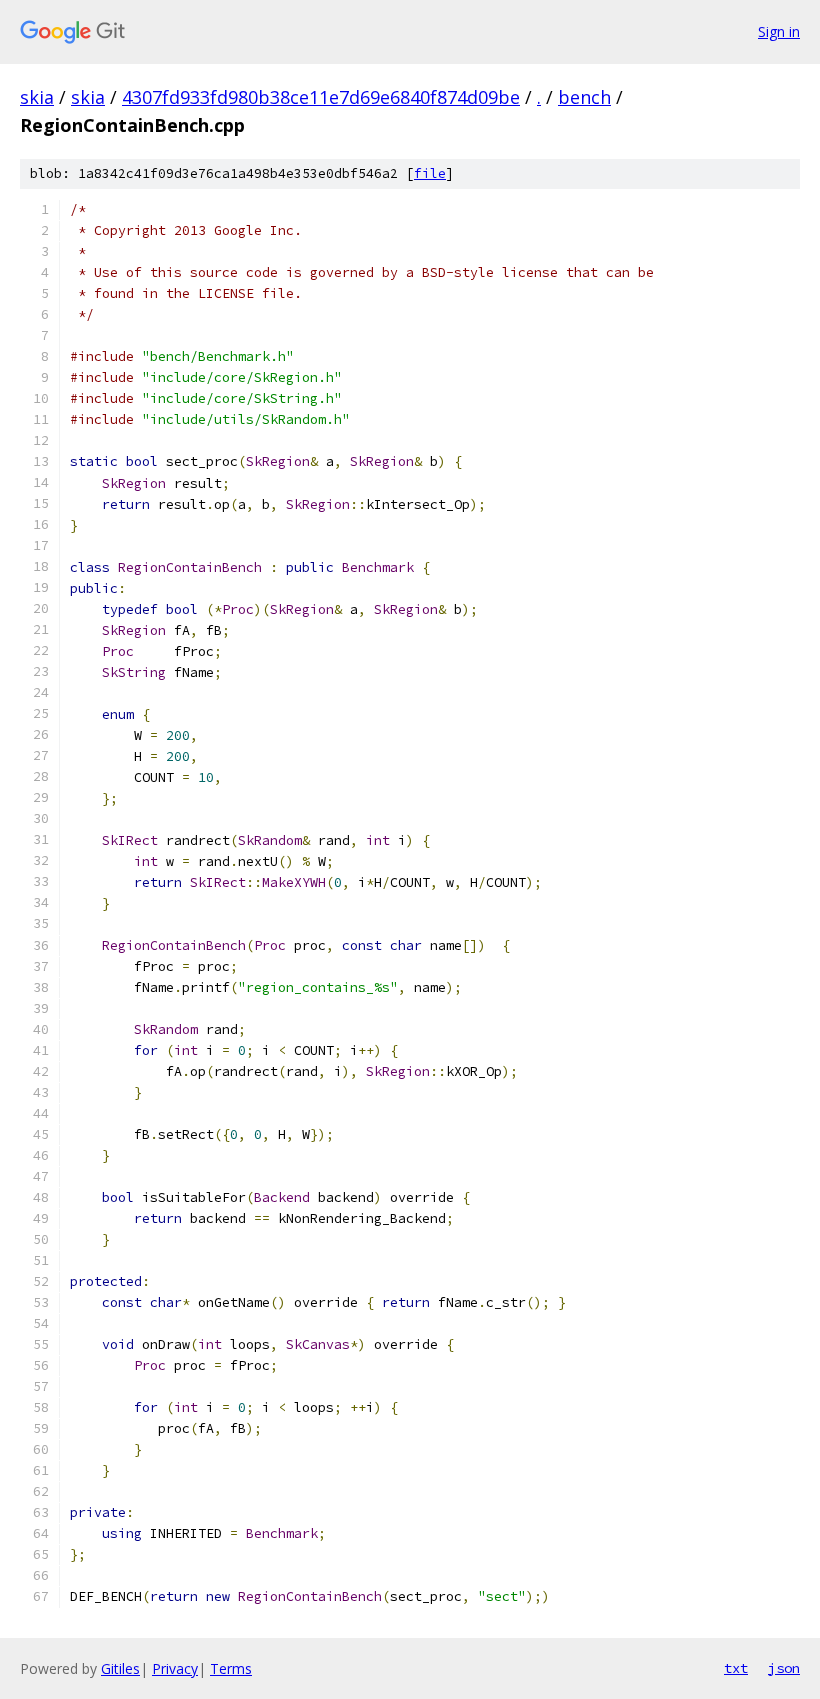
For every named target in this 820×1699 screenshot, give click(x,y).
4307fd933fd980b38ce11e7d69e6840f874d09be (321, 97)
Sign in (779, 31)
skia (37, 97)
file (430, 173)
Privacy (175, 1668)
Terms (231, 1668)
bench (584, 97)
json (784, 1668)
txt (736, 1668)
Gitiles (120, 1668)
